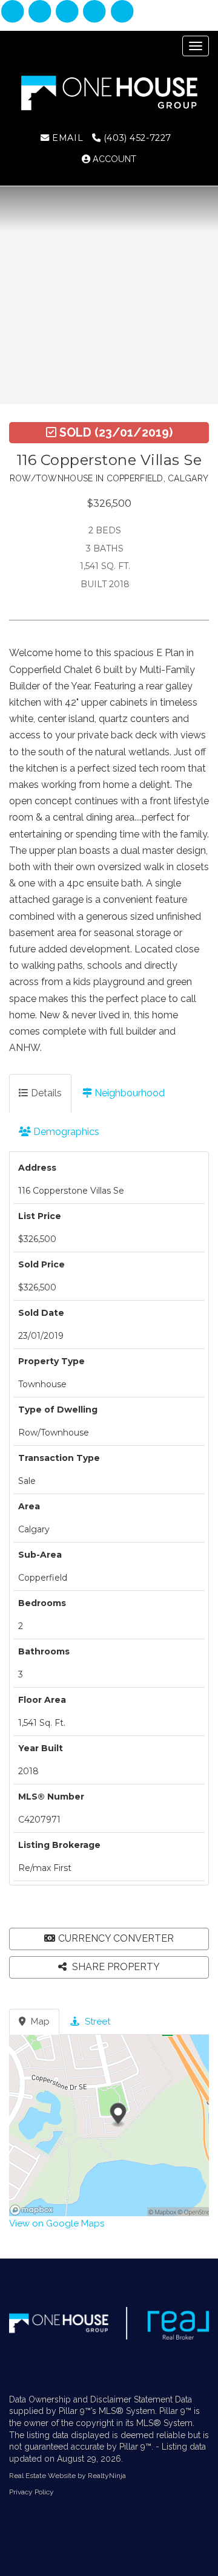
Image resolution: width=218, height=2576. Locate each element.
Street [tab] (96, 2021)
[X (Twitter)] (96, 12)
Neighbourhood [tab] (128, 1093)
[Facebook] (14, 12)
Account (113, 159)
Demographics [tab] (65, 1132)
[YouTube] (122, 12)
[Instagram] (41, 12)
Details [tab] (45, 1093)
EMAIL (66, 138)
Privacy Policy (31, 2492)
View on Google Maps (57, 2223)
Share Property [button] (115, 1967)
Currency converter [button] (116, 1938)
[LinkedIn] (69, 12)
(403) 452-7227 (136, 138)
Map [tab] (39, 2021)
